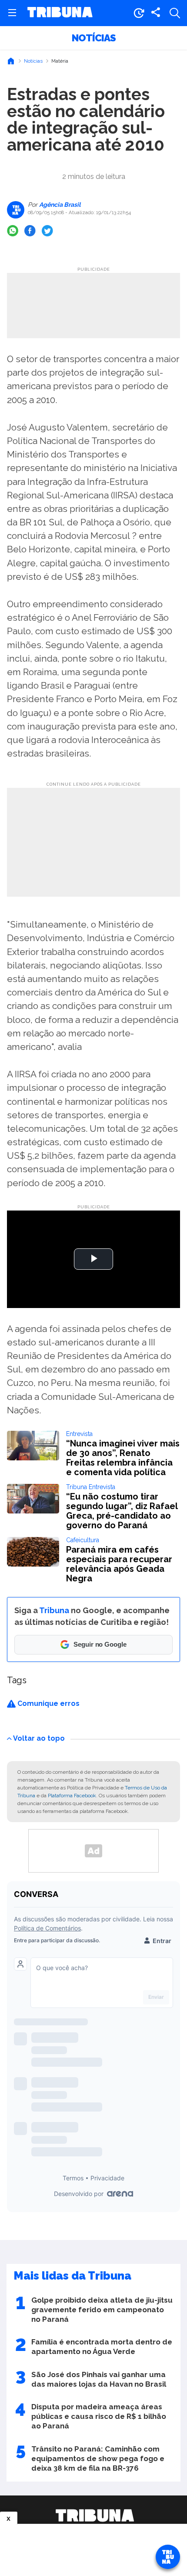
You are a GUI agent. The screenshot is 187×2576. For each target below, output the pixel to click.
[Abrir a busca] (175, 13)
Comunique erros (48, 1703)
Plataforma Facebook (72, 1796)
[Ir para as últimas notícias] (139, 13)
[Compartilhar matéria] (156, 13)
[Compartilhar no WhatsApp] (13, 231)
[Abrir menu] (12, 13)
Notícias (94, 38)
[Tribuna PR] (95, 2515)
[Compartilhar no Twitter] (47, 231)
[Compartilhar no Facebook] (30, 231)
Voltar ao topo (39, 1738)
